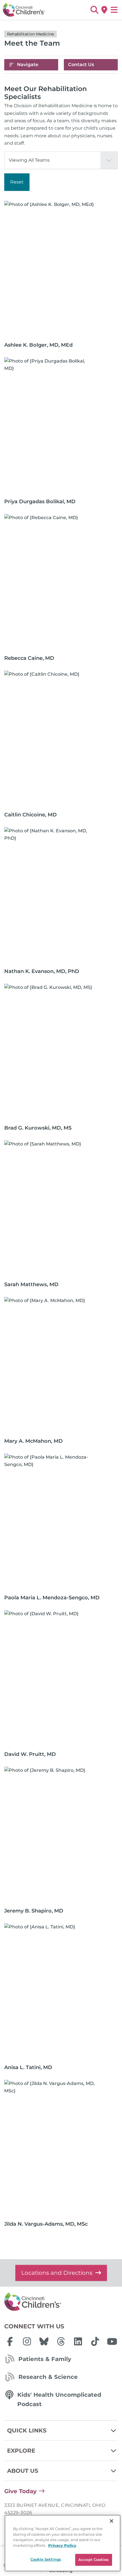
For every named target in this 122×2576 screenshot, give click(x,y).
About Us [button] (23, 2471)
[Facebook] (10, 2341)
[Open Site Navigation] (114, 10)
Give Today (20, 2491)
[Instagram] (27, 2341)
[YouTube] (112, 2341)
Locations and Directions (57, 2273)
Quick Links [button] (27, 2430)
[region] (63, 2543)
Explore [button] (21, 2451)
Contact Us (81, 65)
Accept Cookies (93, 2560)
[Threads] (61, 2341)
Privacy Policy (62, 2545)
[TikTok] (95, 2341)
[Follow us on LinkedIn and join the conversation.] (78, 2341)
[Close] (112, 2521)
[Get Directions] (104, 10)
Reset (17, 182)
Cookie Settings (46, 2559)
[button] (94, 10)
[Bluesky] (44, 2341)
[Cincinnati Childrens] (61, 2302)
